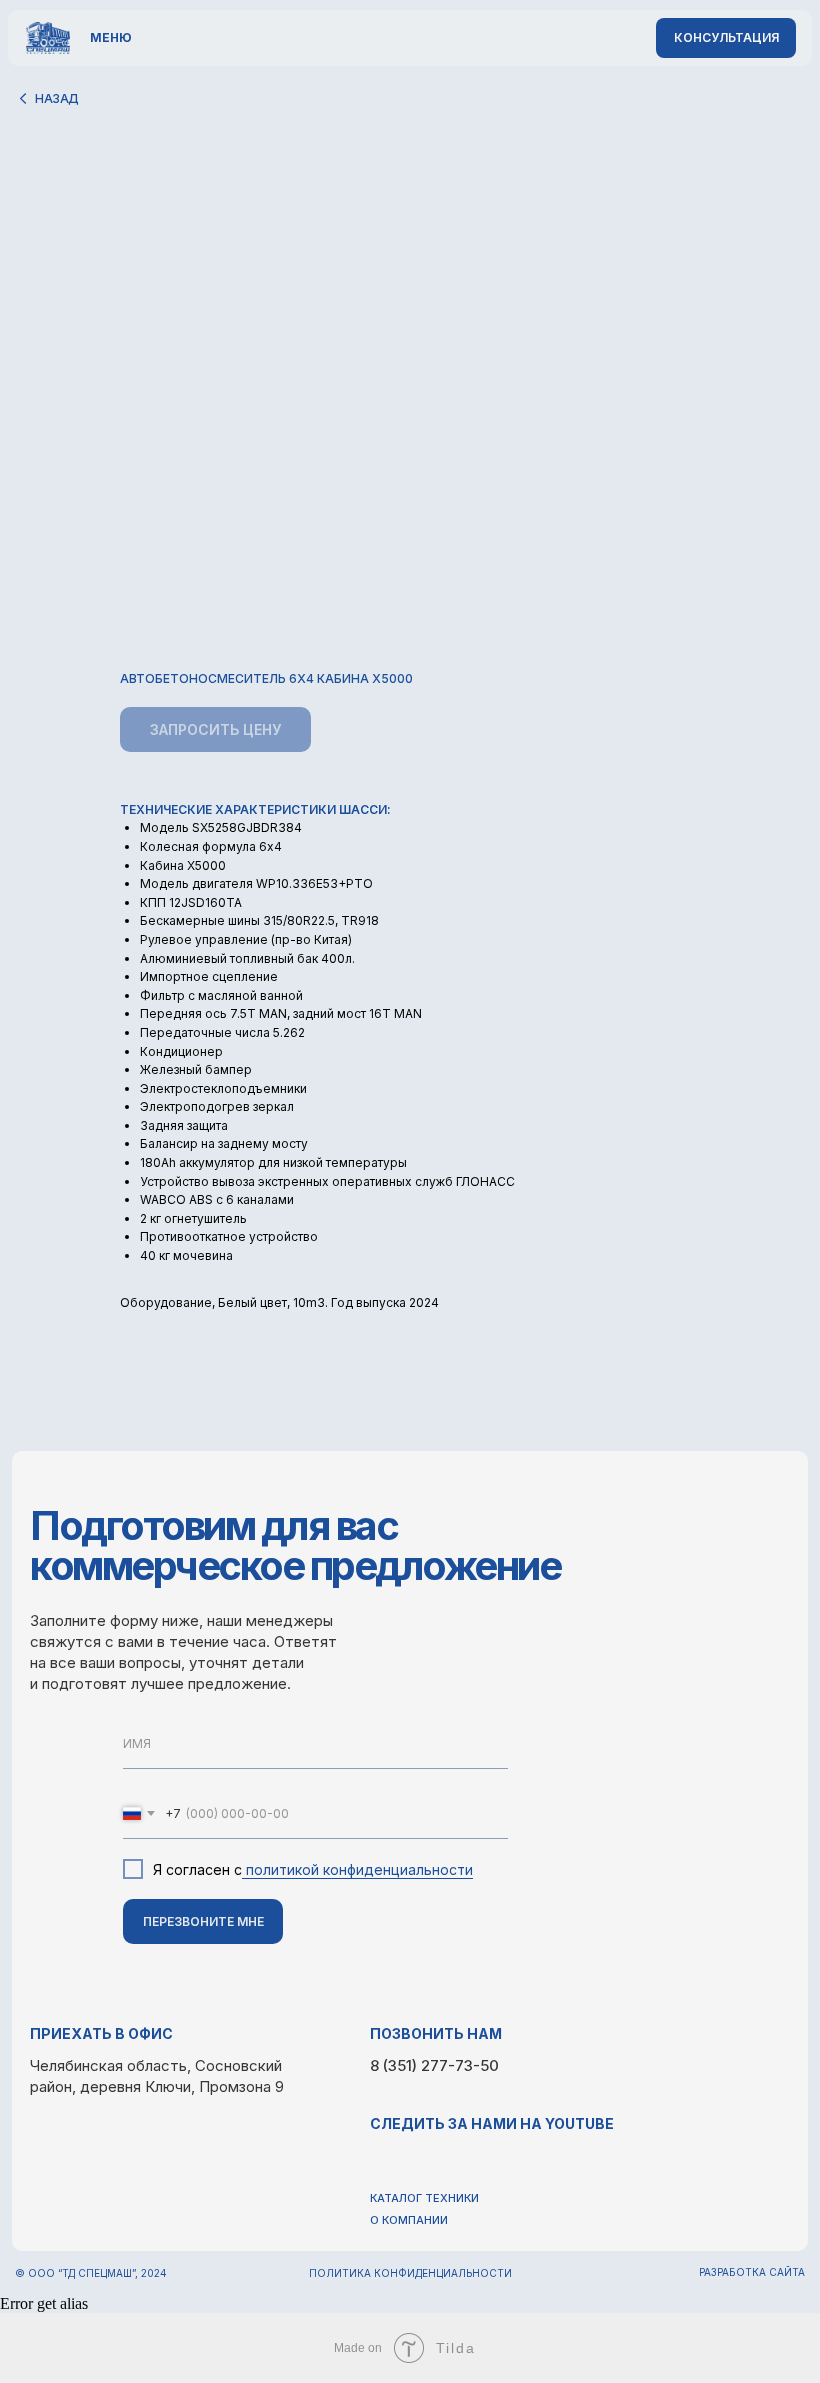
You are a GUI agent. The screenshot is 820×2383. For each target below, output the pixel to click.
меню (111, 37)
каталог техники (424, 2198)
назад (57, 98)
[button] (726, 38)
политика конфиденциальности (410, 2273)
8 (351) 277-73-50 (434, 2065)
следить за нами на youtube (492, 2123)
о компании (409, 2220)
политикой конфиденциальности (357, 1869)
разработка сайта (752, 2272)
